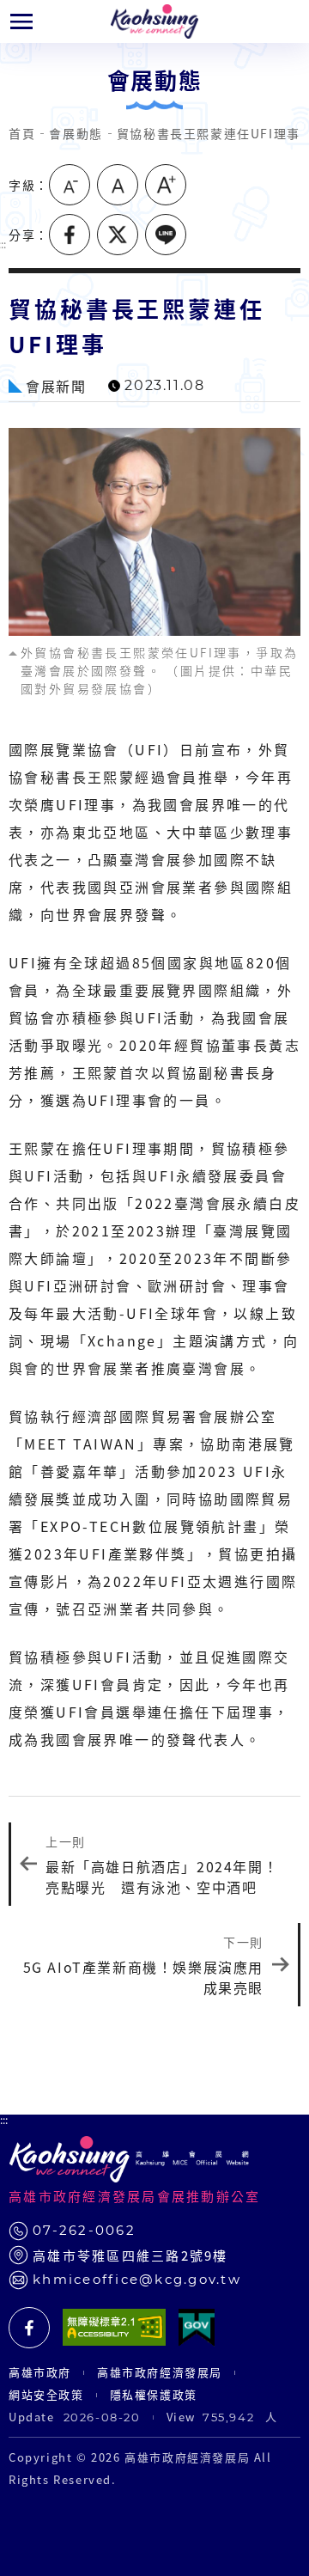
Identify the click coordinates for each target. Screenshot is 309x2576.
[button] (21, 21)
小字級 (70, 185)
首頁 (22, 133)
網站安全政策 (46, 2394)
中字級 (118, 185)
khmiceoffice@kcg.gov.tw (137, 2279)
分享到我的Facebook (70, 235)
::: (4, 2120)
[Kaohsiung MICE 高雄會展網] (154, 21)
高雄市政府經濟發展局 (160, 2372)
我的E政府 (197, 2328)
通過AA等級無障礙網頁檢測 (114, 2328)
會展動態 (76, 133)
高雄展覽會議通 (29, 2328)
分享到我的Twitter (118, 235)
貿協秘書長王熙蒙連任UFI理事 (209, 133)
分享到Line (166, 235)
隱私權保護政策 (154, 2394)
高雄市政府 (40, 2372)
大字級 (166, 185)
